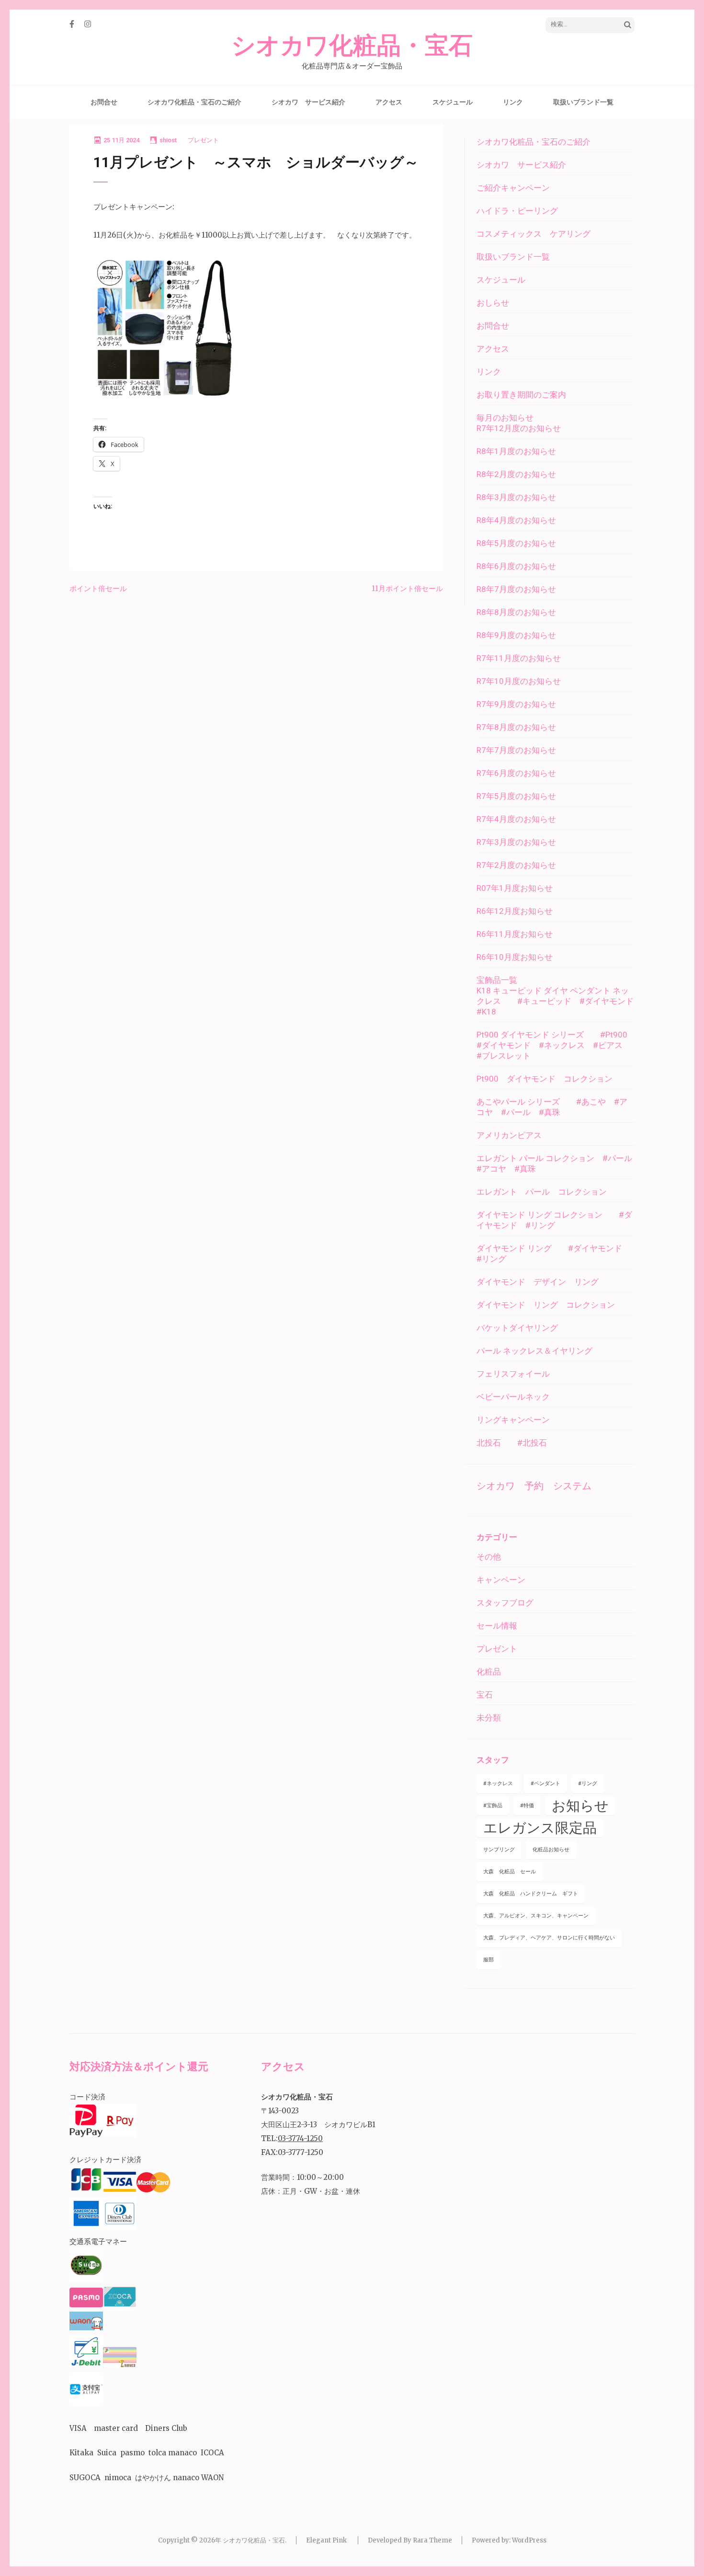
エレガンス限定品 (540, 1828)
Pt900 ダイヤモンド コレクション (545, 1079)
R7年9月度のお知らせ (516, 704)
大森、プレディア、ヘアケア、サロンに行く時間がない (549, 1938)
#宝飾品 (493, 1806)
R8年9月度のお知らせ (516, 635)
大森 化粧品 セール (510, 1872)
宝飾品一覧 (497, 980)
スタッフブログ (505, 1603)
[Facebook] (72, 24)
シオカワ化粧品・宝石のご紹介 (194, 102)
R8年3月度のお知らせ (516, 497)
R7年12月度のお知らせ (519, 428)
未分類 (489, 1718)
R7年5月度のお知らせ (516, 796)
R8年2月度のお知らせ (516, 474)
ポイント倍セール (98, 588)
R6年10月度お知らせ (515, 957)
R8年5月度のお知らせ (516, 543)
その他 (489, 1557)
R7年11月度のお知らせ (519, 658)
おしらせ (497, 303)
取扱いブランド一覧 (583, 102)
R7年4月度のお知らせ (516, 819)
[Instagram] (88, 24)
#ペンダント (545, 1784)
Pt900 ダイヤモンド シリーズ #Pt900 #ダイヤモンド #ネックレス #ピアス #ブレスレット (556, 1045)
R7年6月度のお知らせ (516, 773)
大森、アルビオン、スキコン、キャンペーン (536, 1916)
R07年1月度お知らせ (515, 888)
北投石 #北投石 (512, 1443)
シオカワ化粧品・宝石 (352, 46)
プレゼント (203, 140)
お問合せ (104, 102)
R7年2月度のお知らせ (516, 865)
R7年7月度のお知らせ (516, 750)
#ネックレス (498, 1784)
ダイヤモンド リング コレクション (546, 1305)
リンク (513, 102)
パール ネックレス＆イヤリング (534, 1351)
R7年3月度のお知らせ (516, 842)
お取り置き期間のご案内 (521, 395)
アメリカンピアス (509, 1135)
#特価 (527, 1806)
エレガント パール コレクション (542, 1192)
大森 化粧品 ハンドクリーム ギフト (531, 1894)
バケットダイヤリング (517, 1328)
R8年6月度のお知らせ (516, 566)
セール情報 (497, 1626)
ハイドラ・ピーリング (517, 211)
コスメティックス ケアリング (534, 234)
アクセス (389, 102)
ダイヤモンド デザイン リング (538, 1282)
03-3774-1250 (300, 2138)
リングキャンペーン (513, 1420)
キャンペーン (501, 1580)
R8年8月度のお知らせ (516, 612)
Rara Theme (432, 2540)
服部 (488, 1960)
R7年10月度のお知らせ (519, 681)
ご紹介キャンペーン (513, 188)
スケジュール (453, 102)
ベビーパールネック (513, 1397)
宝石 (485, 1695)
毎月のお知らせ (505, 418)
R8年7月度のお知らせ (516, 589)
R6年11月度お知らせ (515, 934)
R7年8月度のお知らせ (516, 727)
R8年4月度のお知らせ (516, 520)
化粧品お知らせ (551, 1850)
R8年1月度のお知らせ (516, 451)
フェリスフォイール (513, 1374)
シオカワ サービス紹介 (308, 102)
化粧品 (489, 1672)
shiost (168, 140)
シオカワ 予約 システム (534, 1486)
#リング (588, 1784)
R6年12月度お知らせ (515, 911)
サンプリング (499, 1850)
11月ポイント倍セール (407, 588)
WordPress (529, 2540)
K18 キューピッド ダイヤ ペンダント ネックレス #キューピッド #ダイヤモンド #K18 (559, 1001)
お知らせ (580, 1806)
